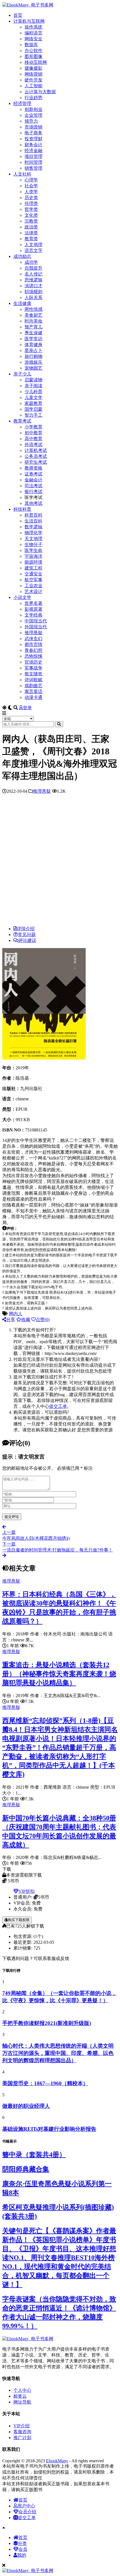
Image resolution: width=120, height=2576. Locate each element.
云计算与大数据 (40, 92)
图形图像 (33, 56)
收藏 (26, 1320)
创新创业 (33, 109)
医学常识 (33, 339)
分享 (11, 1320)
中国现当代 (36, 621)
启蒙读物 (33, 380)
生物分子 (33, 544)
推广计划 (22, 2438)
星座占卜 (33, 350)
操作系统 (33, 27)
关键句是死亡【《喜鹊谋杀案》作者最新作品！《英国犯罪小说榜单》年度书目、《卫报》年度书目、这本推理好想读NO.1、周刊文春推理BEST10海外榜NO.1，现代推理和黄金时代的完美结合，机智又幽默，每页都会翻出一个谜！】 (59, 2258)
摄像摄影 (33, 68)
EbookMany (57, 2461)
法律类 (31, 233)
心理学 (31, 180)
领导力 (31, 121)
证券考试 (33, 474)
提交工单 (58, 1406)
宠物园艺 (33, 368)
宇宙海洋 (33, 556)
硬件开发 (33, 80)
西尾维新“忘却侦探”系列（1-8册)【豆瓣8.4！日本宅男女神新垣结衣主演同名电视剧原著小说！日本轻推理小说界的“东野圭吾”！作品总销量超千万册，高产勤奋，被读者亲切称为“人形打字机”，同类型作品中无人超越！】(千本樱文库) (60, 1747)
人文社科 (22, 174)
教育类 (31, 239)
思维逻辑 (33, 280)
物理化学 (33, 533)
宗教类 (31, 221)
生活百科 (33, 521)
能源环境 (33, 562)
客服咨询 (22, 2432)
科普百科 (33, 515)
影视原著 (33, 609)
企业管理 (33, 115)
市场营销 (33, 127)
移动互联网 (36, 62)
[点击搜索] (59, 724)
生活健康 (22, 303)
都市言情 (33, 644)
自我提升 (33, 268)
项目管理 (33, 156)
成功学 (31, 262)
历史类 (31, 198)
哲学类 (31, 209)
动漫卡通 (33, 697)
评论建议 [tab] (27, 940)
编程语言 (33, 33)
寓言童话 (33, 691)
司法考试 (33, 486)
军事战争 (33, 668)
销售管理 (33, 168)
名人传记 (33, 274)
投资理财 (33, 139)
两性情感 (33, 309)
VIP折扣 (27, 1891)
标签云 (20, 2396)
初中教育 (33, 433)
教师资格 (33, 468)
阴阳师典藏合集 (26, 2169)
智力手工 (33, 415)
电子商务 (33, 133)
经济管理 (22, 103)
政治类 (31, 227)
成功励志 (22, 256)
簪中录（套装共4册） (34, 2155)
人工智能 (33, 86)
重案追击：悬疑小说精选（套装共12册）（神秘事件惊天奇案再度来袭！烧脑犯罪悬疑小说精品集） (59, 1674)
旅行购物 (33, 356)
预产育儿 (33, 327)
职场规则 (33, 292)
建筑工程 (33, 568)
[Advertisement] (60, 861)
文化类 (31, 215)
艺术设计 (33, 591)
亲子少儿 (22, 374)
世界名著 (33, 603)
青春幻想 (33, 650)
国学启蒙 (33, 409)
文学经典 (33, 615)
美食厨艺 (33, 315)
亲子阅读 (33, 386)
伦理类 (31, 203)
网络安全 (33, 39)
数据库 (31, 45)
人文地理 (33, 245)
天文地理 (33, 539)
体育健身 (33, 345)
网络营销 (33, 74)
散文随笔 (33, 674)
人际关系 (33, 297)
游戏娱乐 (33, 362)
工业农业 (33, 586)
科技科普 (22, 509)
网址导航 (22, 2402)
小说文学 (22, 597)
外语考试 (33, 445)
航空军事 (33, 580)
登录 (27, 708)
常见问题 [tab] (27, 935)
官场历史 (33, 662)
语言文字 (33, 250)
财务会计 (33, 145)
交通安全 (33, 574)
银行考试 (33, 492)
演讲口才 (33, 286)
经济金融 (33, 151)
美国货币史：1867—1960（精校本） (45, 2083)
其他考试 (33, 503)
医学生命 (33, 550)
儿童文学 (33, 397)
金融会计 (33, 480)
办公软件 (33, 51)
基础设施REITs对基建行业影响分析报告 (49, 2129)
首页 (18, 15)
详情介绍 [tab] (26, 929)
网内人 (16, 1314)
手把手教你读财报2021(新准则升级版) (47, 2023)
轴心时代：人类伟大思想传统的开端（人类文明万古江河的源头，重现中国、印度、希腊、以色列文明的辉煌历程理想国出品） (58, 2053)
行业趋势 (33, 98)
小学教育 (33, 427)
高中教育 (33, 439)
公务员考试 (36, 456)
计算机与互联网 (29, 21)
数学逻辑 (33, 527)
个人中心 (22, 2390)
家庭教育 (33, 403)
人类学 (31, 192)
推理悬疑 (33, 633)
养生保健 (33, 333)
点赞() (43, 1320)
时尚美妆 (33, 321)
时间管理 (33, 162)
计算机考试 (36, 450)
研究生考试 (36, 462)
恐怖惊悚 (33, 656)
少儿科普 (33, 392)
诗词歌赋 (33, 680)
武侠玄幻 (33, 639)
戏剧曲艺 (33, 686)
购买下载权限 (19, 1920)
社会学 (31, 186)
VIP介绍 (21, 2426)
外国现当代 (36, 627)
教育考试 (22, 421)
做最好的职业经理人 (26, 2106)
